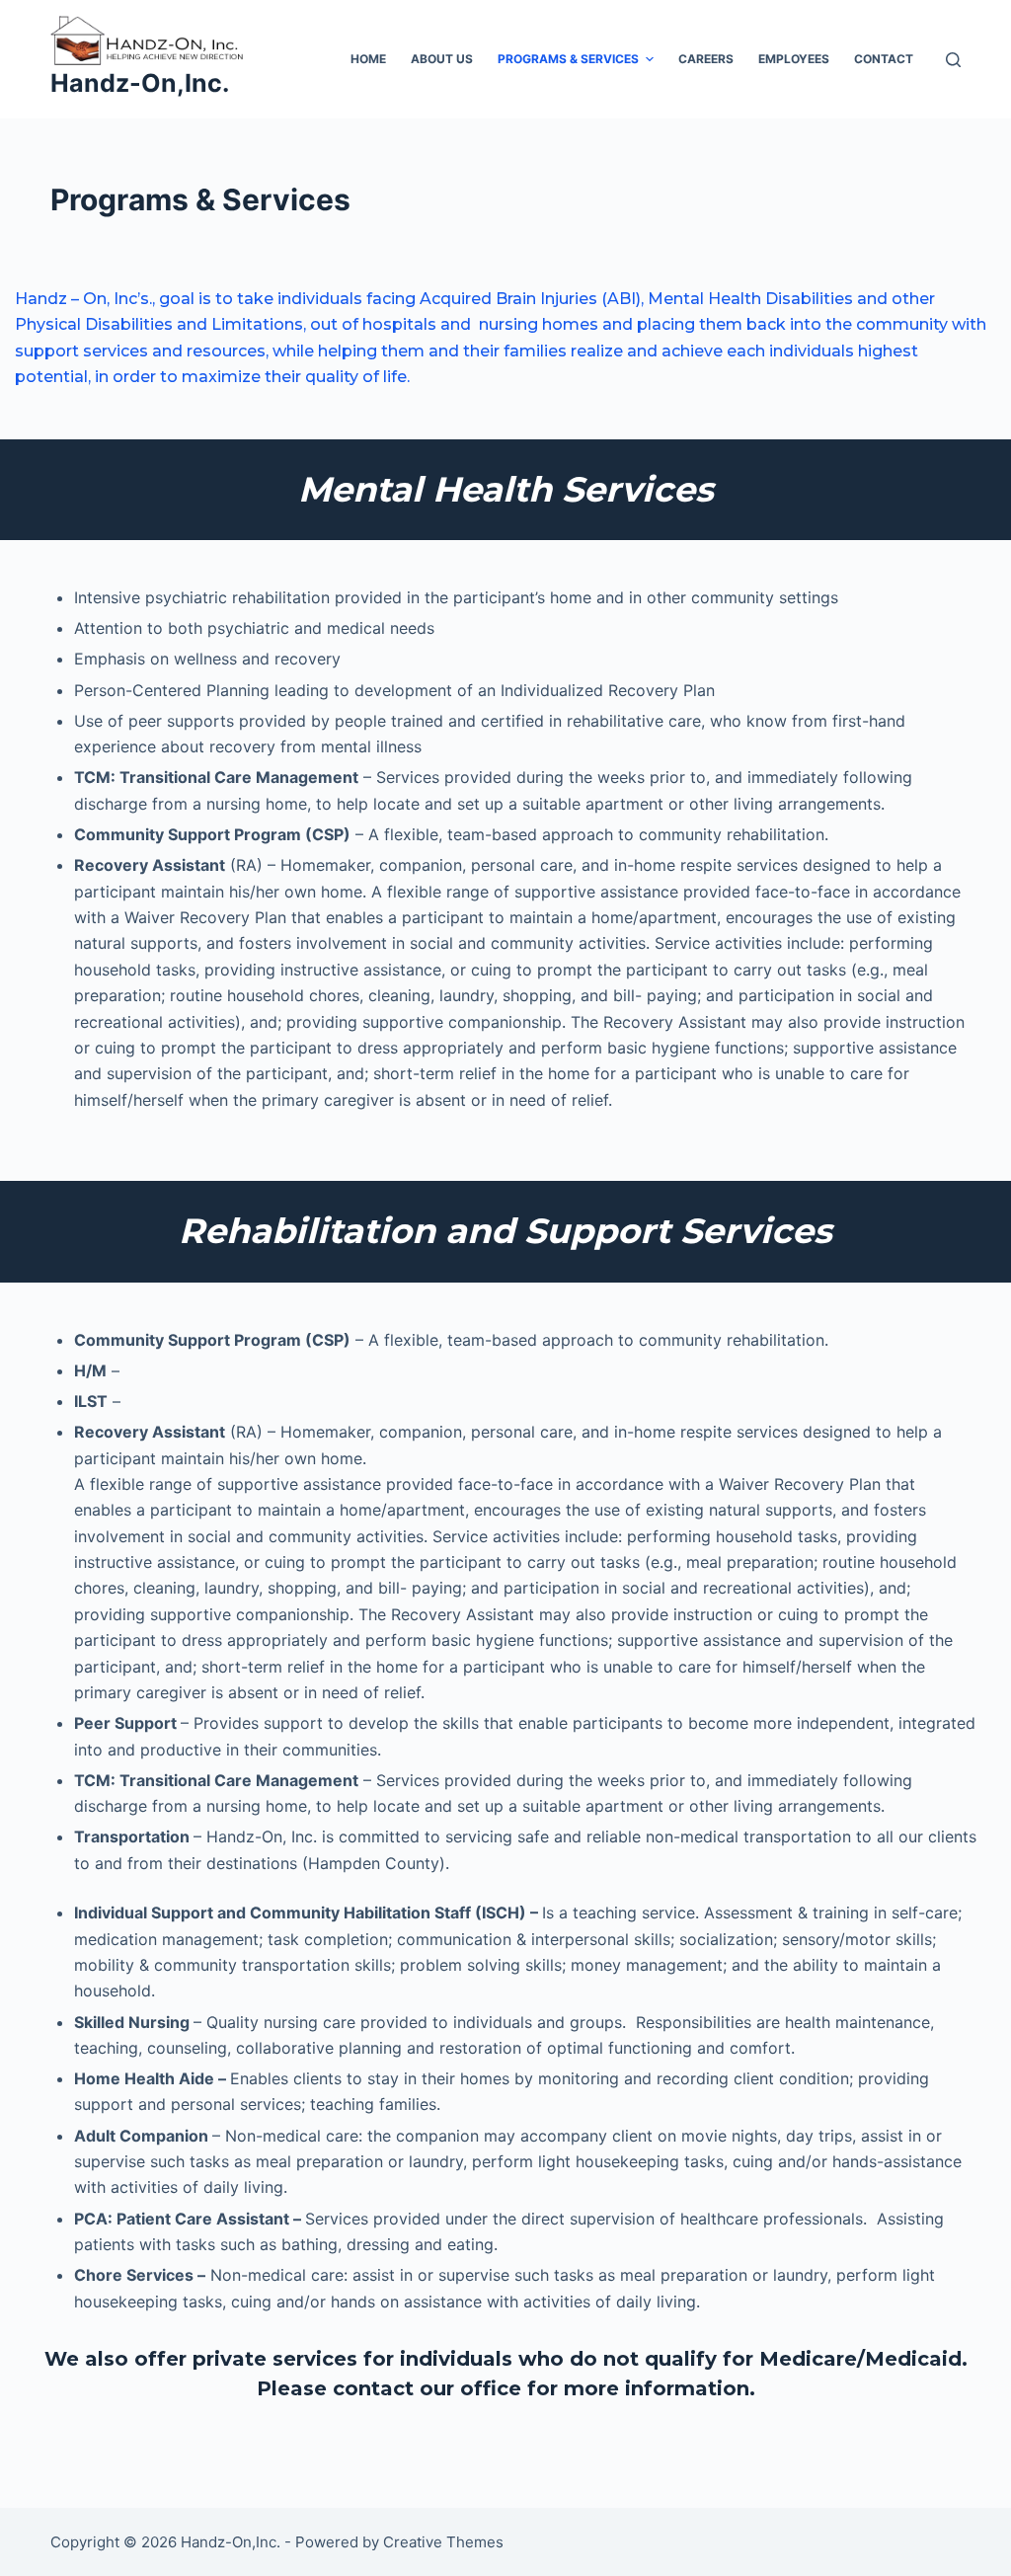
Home (368, 59)
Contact (884, 59)
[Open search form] (953, 60)
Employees (794, 59)
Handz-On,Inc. (140, 83)
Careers (706, 59)
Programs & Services (568, 59)
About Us (442, 59)
